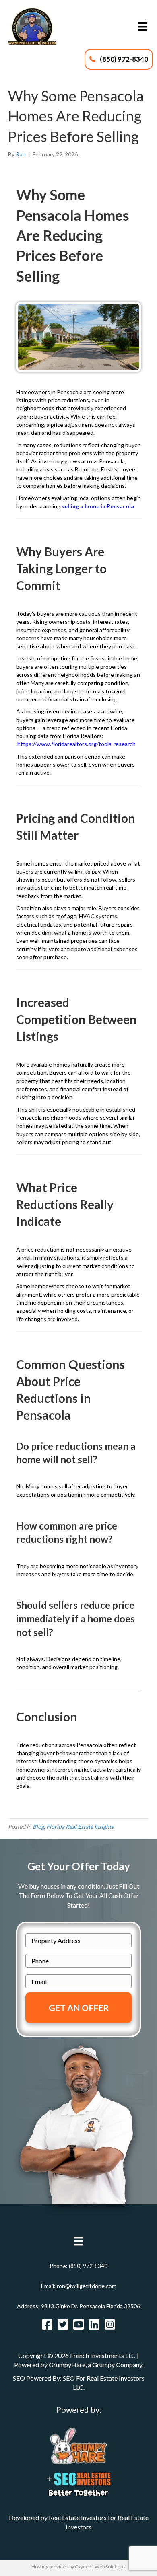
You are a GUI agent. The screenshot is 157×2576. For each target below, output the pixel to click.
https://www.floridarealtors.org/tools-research (76, 744)
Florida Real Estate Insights (80, 1827)
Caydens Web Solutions (100, 2567)
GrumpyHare (67, 2365)
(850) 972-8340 (88, 2266)
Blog (38, 1827)
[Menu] (143, 27)
